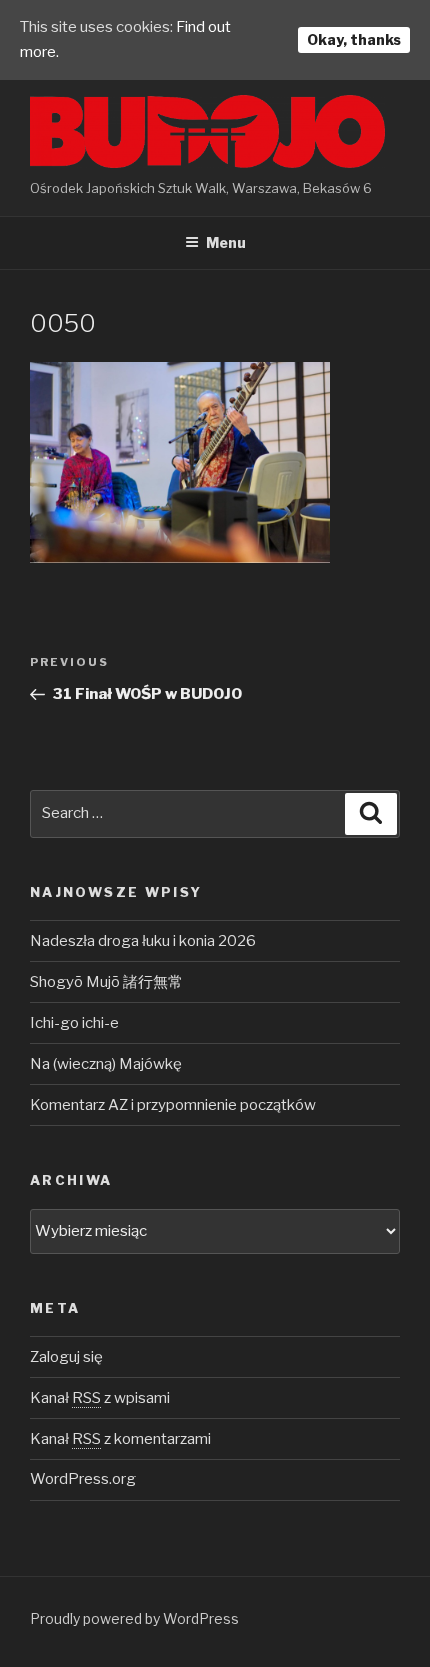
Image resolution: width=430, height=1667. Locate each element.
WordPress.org (83, 1479)
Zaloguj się (66, 1357)
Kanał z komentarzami (120, 1439)
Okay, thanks (354, 39)
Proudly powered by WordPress (134, 1618)
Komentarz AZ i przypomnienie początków (173, 1105)
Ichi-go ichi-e (74, 1023)
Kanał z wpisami (100, 1398)
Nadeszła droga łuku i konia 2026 (143, 941)
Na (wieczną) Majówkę (106, 1064)
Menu (226, 242)
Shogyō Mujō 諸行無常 (106, 982)
